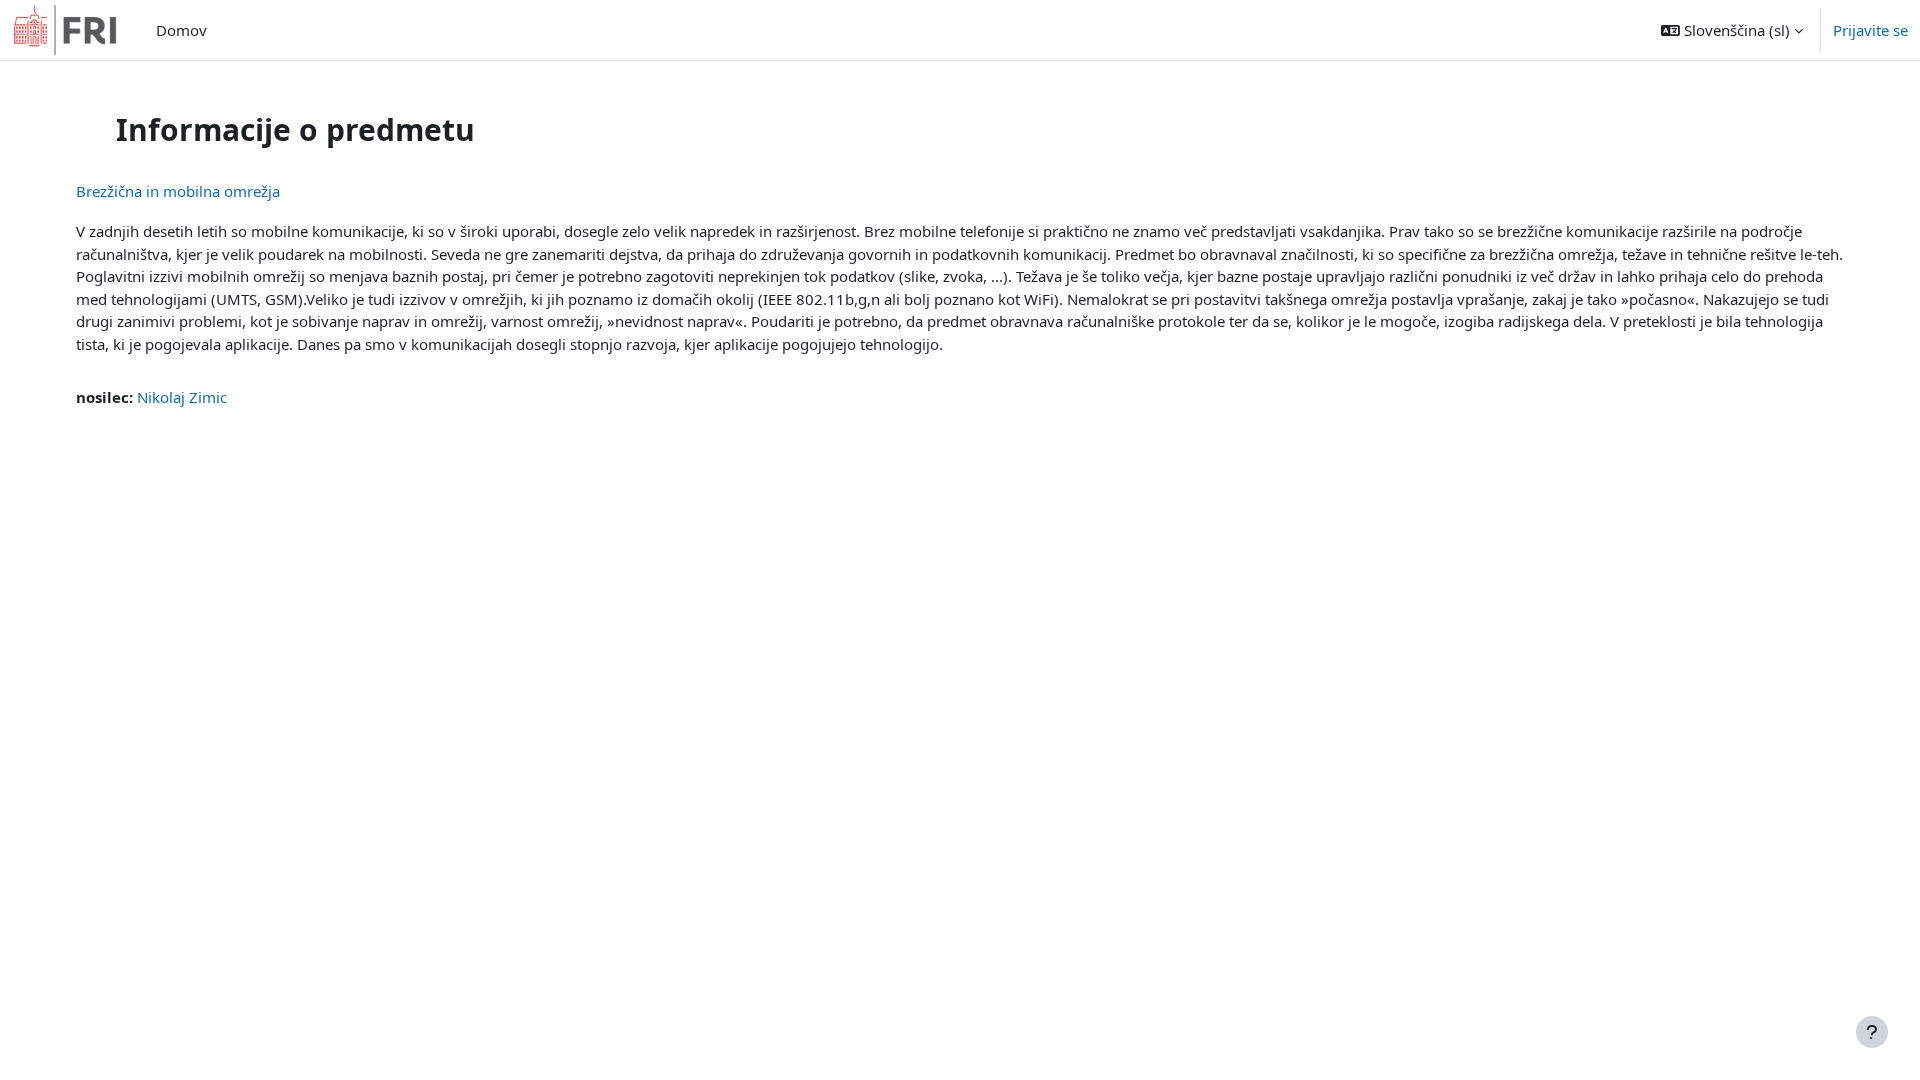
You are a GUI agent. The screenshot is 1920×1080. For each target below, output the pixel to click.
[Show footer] (1872, 1032)
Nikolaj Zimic (182, 397)
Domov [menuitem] (181, 30)
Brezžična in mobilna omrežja (178, 191)
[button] (1732, 30)
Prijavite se (1870, 30)
